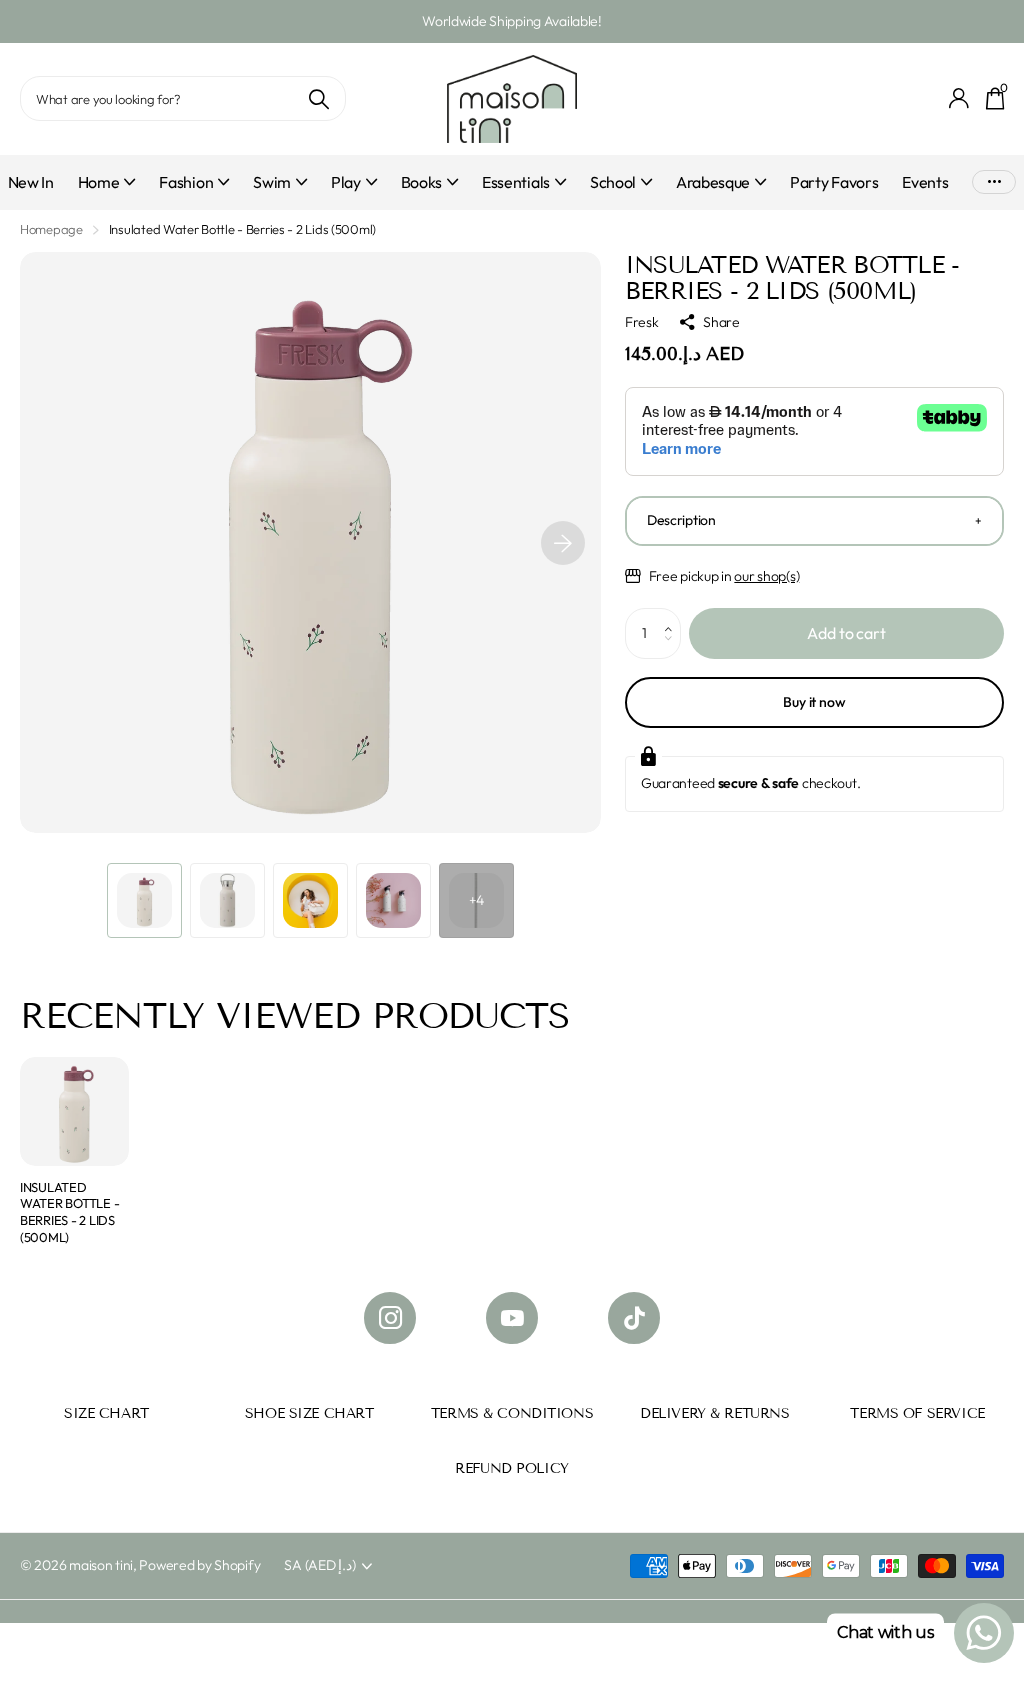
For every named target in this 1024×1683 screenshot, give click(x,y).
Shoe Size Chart (309, 1413)
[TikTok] (634, 1318)
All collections (107, 193)
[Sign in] (959, 98)
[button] (563, 542)
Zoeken (318, 98)
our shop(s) (766, 576)
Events (925, 182)
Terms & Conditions (512, 1413)
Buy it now (814, 702)
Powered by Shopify (199, 1565)
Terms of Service (917, 1413)
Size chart (106, 1413)
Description (681, 520)
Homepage (51, 229)
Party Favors (834, 182)
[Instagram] (390, 1318)
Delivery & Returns (714, 1413)
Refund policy (512, 1468)
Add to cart (846, 633)
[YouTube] (512, 1318)
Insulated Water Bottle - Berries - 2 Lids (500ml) (69, 1212)
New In (31, 182)
